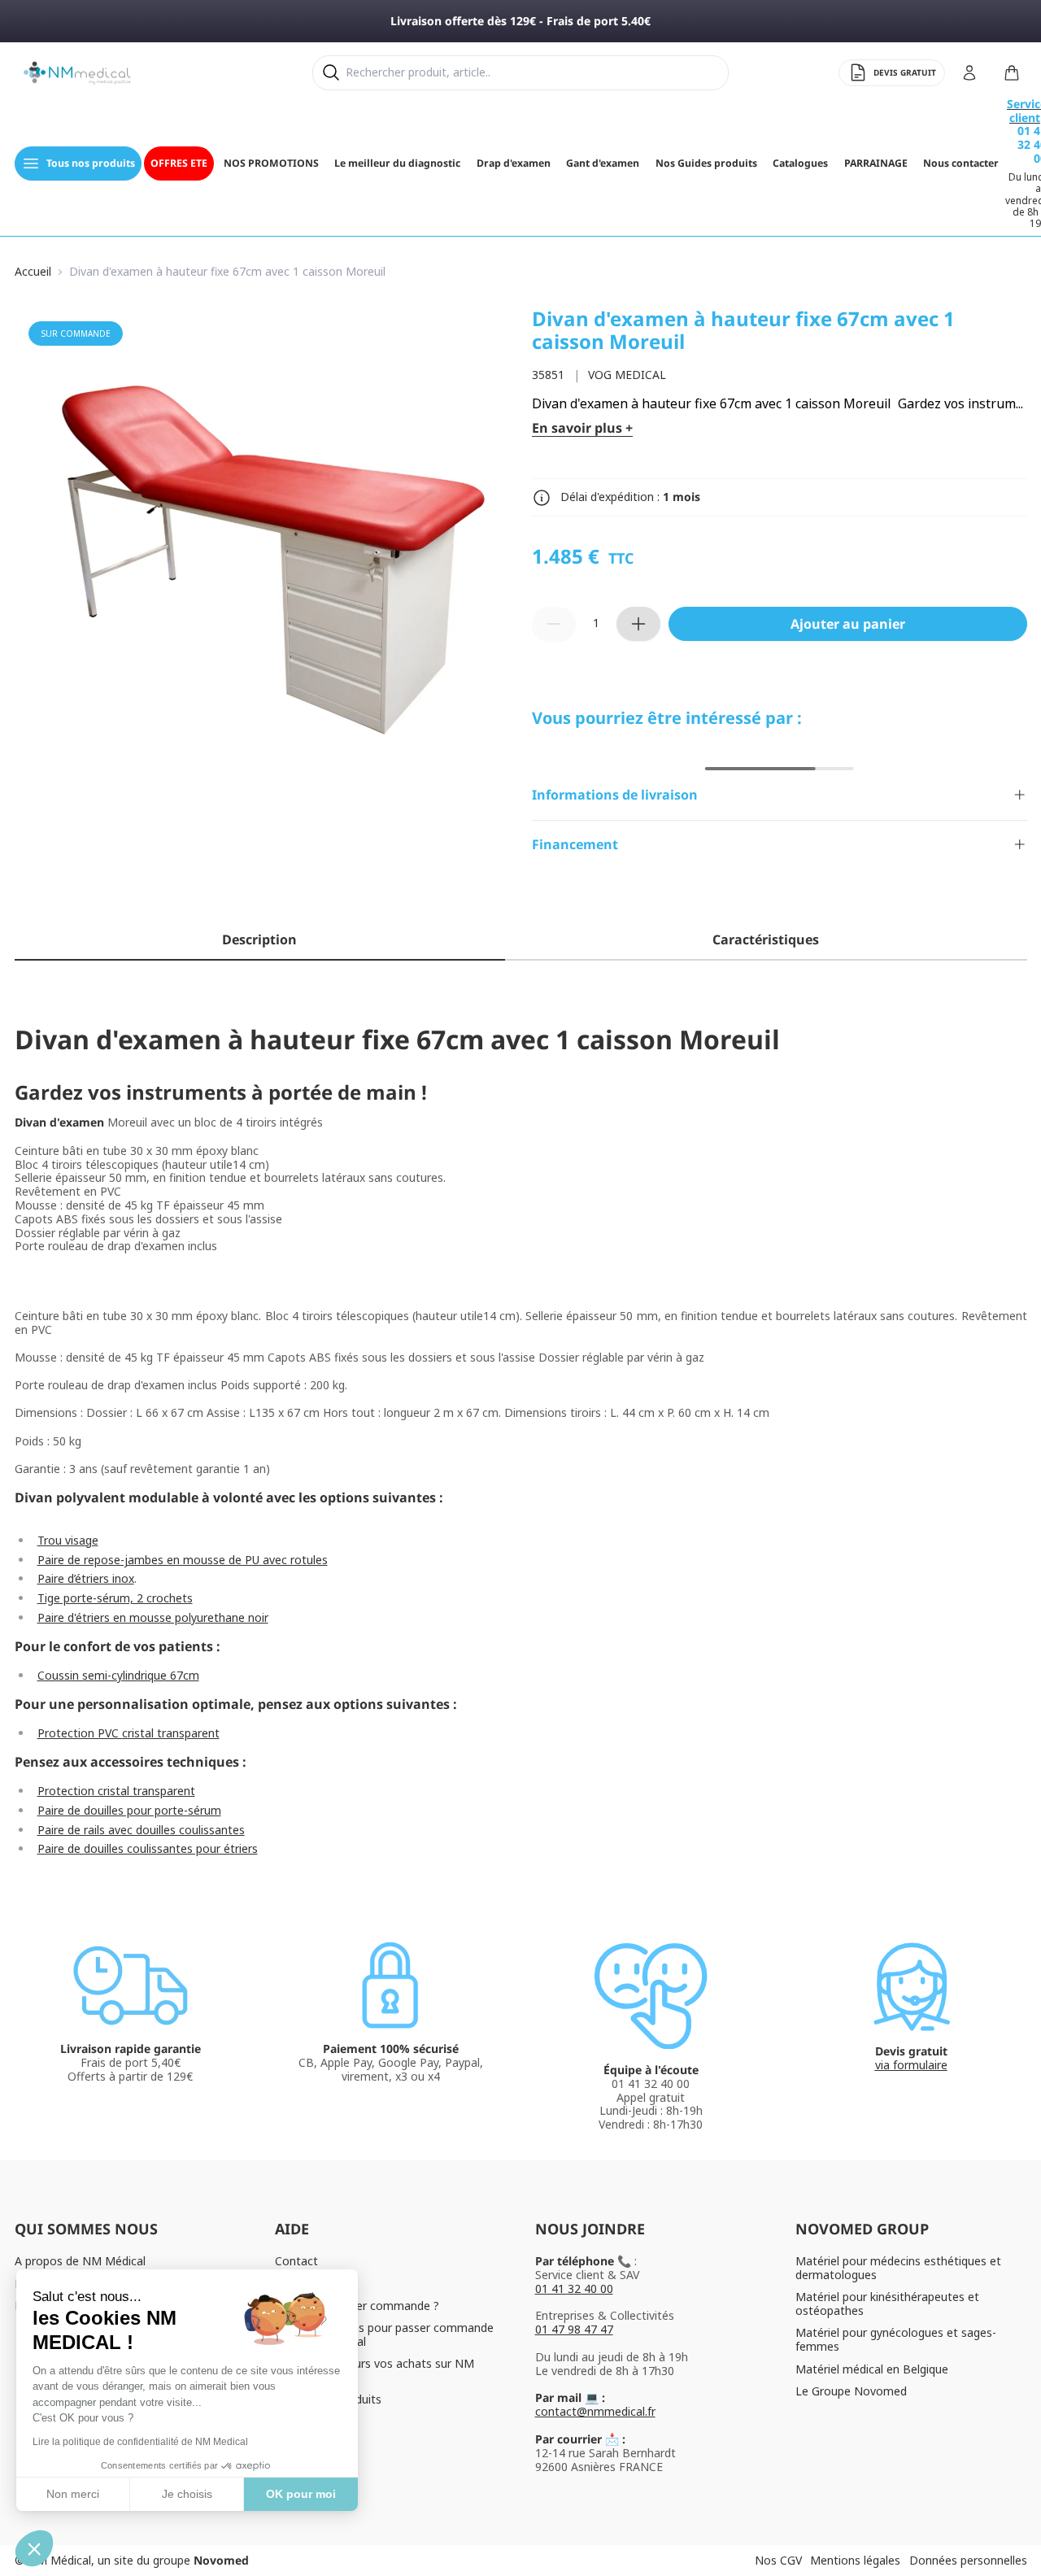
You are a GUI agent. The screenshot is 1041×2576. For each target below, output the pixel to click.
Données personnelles (968, 2560)
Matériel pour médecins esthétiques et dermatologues (898, 2268)
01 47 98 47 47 (574, 2329)
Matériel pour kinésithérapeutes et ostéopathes (887, 2304)
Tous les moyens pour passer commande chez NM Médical (384, 2334)
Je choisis (187, 2494)
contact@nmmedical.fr (595, 2411)
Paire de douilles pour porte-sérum (129, 1810)
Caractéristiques (766, 939)
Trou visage (68, 1540)
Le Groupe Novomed (851, 2391)
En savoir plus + (582, 428)
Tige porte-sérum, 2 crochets (115, 1598)
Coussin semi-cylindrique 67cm (118, 1675)
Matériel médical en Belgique (872, 2369)
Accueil (33, 272)
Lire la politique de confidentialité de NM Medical (140, 2442)
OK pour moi (301, 2494)
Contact (296, 2261)
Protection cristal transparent (116, 1791)
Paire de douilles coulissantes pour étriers (148, 1848)
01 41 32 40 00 (574, 2288)
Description (259, 939)
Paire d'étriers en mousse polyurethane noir (153, 1617)
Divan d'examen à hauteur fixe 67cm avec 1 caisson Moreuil (227, 272)
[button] (34, 2548)
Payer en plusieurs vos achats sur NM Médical (375, 2370)
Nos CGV (778, 2560)
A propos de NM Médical (80, 2261)
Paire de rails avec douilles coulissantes (141, 1830)
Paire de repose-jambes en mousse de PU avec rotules (183, 1560)
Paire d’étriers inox (86, 1578)
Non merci (73, 2494)
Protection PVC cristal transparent (128, 1733)
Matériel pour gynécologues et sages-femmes (896, 2339)
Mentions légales (855, 2560)
